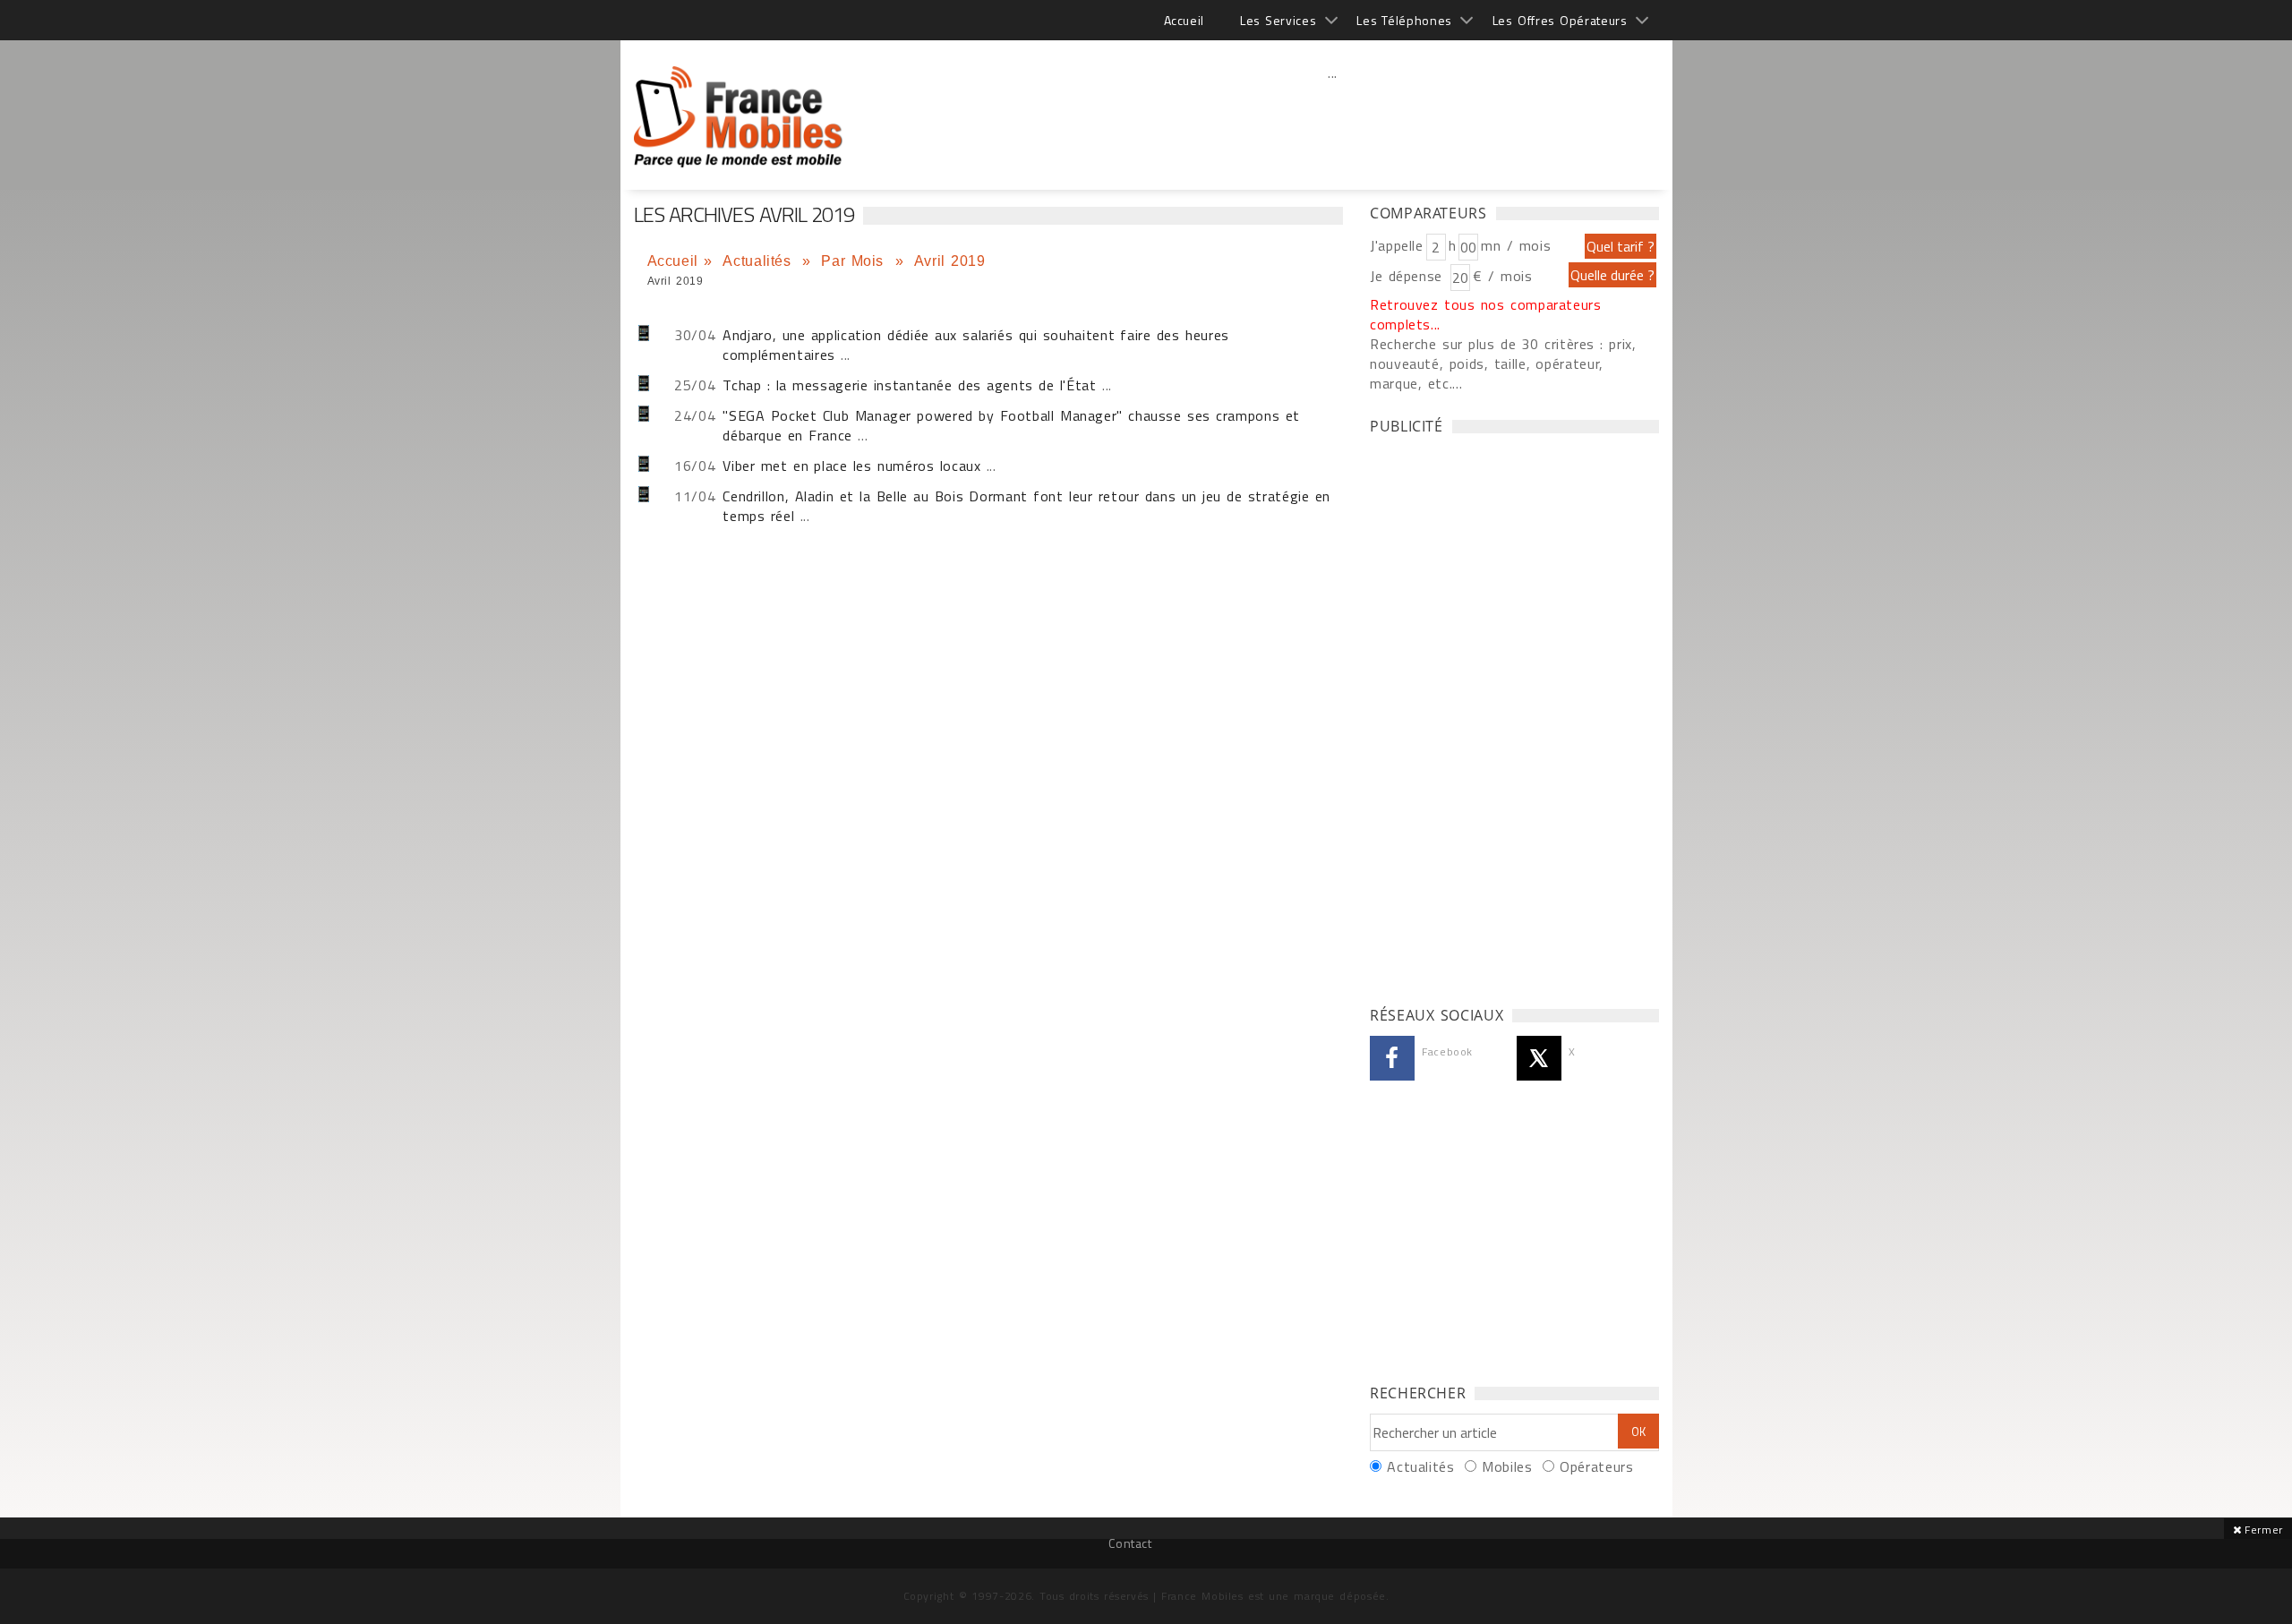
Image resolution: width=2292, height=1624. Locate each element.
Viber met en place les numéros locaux (851, 466)
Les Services (1278, 20)
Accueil (1184, 20)
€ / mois (1502, 276)
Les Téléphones (1404, 20)
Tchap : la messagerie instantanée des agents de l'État (909, 385)
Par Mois (855, 261)
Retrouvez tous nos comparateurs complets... (1486, 314)
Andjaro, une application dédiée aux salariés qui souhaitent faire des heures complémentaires (976, 345)
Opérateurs (1596, 1466)
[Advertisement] (1333, 112)
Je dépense (1409, 276)
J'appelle (1397, 245)
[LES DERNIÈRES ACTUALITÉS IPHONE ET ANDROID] (739, 107)
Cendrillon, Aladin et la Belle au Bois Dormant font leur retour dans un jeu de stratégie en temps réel (1026, 506)
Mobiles (1507, 1466)
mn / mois (1516, 245)
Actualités (760, 261)
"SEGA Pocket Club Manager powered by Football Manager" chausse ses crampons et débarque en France (1011, 425)
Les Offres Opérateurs (1560, 20)
